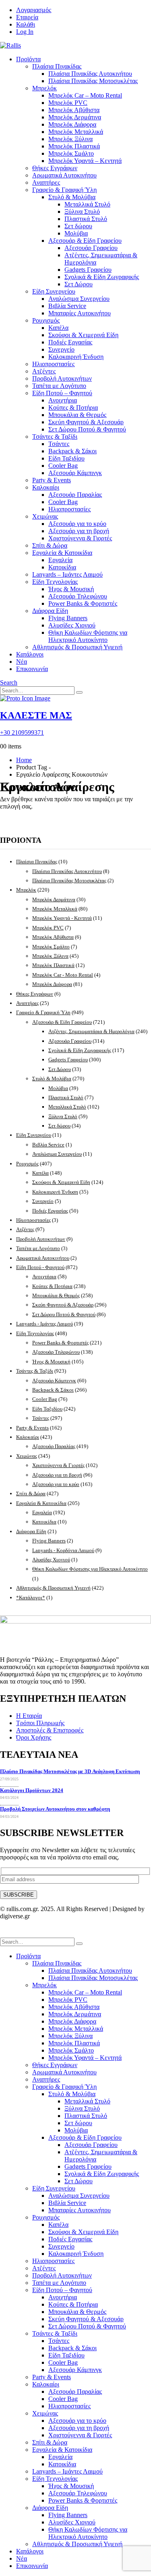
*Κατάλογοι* (31, 1597)
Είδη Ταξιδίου (66, 458)
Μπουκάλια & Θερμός (77, 415)
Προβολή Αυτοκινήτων (62, 378)
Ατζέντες (44, 371)
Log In (25, 32)
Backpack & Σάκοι (72, 451)
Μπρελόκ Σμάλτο (71, 153)
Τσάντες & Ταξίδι (55, 437)
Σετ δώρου (78, 226)
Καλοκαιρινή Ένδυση (76, 357)
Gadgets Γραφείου (88, 270)
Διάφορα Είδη (50, 611)
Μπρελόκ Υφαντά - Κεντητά (62, 918)
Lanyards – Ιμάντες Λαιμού (67, 574)
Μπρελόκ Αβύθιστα (74, 110)
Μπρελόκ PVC (68, 103)
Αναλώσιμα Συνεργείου (79, 299)
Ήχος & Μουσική (71, 589)
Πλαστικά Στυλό (86, 219)
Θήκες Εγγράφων (55, 168)
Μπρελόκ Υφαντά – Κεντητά (85, 161)
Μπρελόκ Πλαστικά (74, 146)
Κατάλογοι (30, 654)
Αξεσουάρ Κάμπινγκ (75, 473)
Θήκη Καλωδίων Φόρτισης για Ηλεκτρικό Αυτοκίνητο (88, 636)
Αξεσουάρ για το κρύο (77, 524)
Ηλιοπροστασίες (53, 364)
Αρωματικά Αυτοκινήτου (64, 175)
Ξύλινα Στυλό (82, 212)
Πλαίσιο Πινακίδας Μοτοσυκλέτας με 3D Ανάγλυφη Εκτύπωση (70, 1771)
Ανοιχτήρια (63, 400)
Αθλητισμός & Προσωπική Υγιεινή (77, 647)
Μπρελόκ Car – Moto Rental (85, 95)
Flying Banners (68, 618)
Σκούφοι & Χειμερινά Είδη (83, 335)
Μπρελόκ (44, 88)
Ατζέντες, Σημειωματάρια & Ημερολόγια (91, 1031)
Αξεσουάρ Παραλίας (75, 495)
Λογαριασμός (34, 10)
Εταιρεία (27, 17)
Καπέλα (58, 328)
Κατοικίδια (62, 567)
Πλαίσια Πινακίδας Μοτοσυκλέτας (93, 81)
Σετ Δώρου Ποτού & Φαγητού (87, 429)
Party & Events (52, 480)
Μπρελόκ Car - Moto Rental (63, 975)
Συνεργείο (61, 349)
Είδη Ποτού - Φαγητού (40, 1267)
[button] (9, 683)
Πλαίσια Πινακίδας (57, 66)
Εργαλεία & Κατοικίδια (62, 553)
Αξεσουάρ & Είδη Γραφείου (85, 241)
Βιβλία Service (67, 306)
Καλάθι (26, 24)
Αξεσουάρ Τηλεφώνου (78, 596)
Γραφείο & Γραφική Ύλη (64, 190)
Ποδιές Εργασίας (70, 342)
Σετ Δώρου (79, 284)
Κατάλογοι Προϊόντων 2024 (32, 1790)
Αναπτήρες (46, 182)
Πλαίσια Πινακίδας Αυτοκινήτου (90, 74)
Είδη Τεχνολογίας (55, 582)
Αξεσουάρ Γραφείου (91, 248)
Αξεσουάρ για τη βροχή (79, 531)
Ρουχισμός (46, 320)
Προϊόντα (28, 59)
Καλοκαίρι (46, 487)
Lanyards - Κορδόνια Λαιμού (63, 1550)
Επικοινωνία (32, 669)
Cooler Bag (63, 466)
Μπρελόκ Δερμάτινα (75, 117)
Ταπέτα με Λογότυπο (59, 386)
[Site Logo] (10, 45)
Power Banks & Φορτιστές (83, 603)
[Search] (79, 692)
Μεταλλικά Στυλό (87, 204)
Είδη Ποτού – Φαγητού (62, 393)
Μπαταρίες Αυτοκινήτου (80, 313)
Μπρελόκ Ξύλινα (70, 139)
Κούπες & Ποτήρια (73, 407)
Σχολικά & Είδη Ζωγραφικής (102, 277)
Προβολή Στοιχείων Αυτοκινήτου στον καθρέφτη (55, 1809)
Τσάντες (59, 444)
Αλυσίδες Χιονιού (72, 625)
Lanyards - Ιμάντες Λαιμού (44, 1324)
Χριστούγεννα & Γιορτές (80, 538)
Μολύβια (76, 233)
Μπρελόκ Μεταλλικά (76, 132)
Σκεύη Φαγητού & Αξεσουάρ (86, 422)
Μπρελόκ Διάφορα (72, 124)
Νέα (22, 662)
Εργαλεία (60, 560)
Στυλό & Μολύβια (72, 197)
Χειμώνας (45, 516)
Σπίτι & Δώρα (50, 545)
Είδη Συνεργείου (54, 291)
